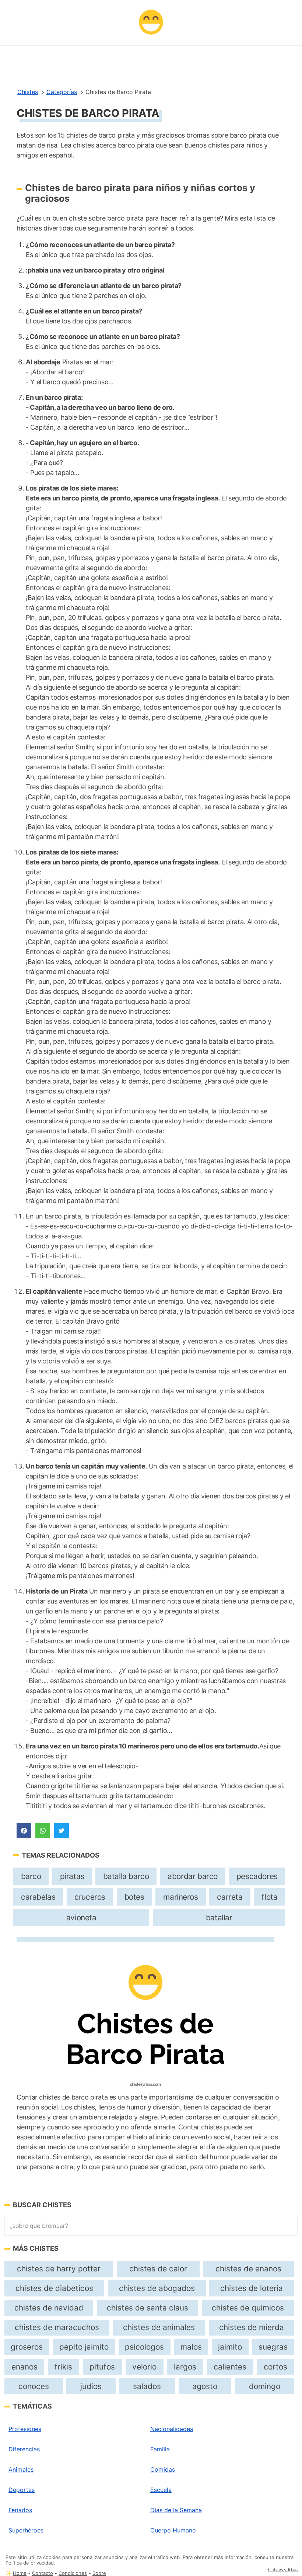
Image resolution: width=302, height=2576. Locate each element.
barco (31, 1876)
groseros (27, 2347)
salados (147, 2386)
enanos (24, 2367)
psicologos (144, 2347)
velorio (144, 2367)
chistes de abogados (157, 2288)
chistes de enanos (248, 2269)
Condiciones (73, 2573)
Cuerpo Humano (173, 2530)
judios (91, 2386)
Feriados (20, 2510)
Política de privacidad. (30, 2563)
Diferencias (24, 2449)
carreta (230, 1897)
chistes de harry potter (59, 2269)
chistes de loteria (252, 2288)
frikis (63, 2367)
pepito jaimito (84, 2347)
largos (185, 2367)
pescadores (257, 1876)
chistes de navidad (49, 2308)
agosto (205, 2386)
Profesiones (25, 2429)
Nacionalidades (172, 2429)
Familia (160, 2449)
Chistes (28, 92)
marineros (180, 1897)
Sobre (99, 2573)
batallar (219, 1918)
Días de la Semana (176, 2510)
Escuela (161, 2490)
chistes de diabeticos (54, 2288)
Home (20, 2573)
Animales (21, 2469)
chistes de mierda (252, 2327)
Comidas (163, 2469)
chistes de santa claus (148, 2308)
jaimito (230, 2347)
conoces (34, 2386)
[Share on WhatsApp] (43, 1831)
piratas (72, 1876)
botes (134, 1897)
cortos (275, 2367)
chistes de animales (159, 2327)
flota (269, 1897)
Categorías (62, 92)
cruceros (90, 1897)
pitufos (102, 2367)
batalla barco (126, 1876)
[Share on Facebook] (24, 1831)
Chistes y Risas (283, 2569)
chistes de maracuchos (57, 2327)
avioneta (81, 1918)
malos (191, 2347)
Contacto (43, 2573)
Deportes (22, 2490)
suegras (273, 2347)
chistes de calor (158, 2269)
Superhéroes (26, 2530)
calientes (230, 2367)
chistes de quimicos (248, 2308)
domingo (265, 2386)
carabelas (38, 1897)
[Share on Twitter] (62, 1831)
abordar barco (193, 1876)
